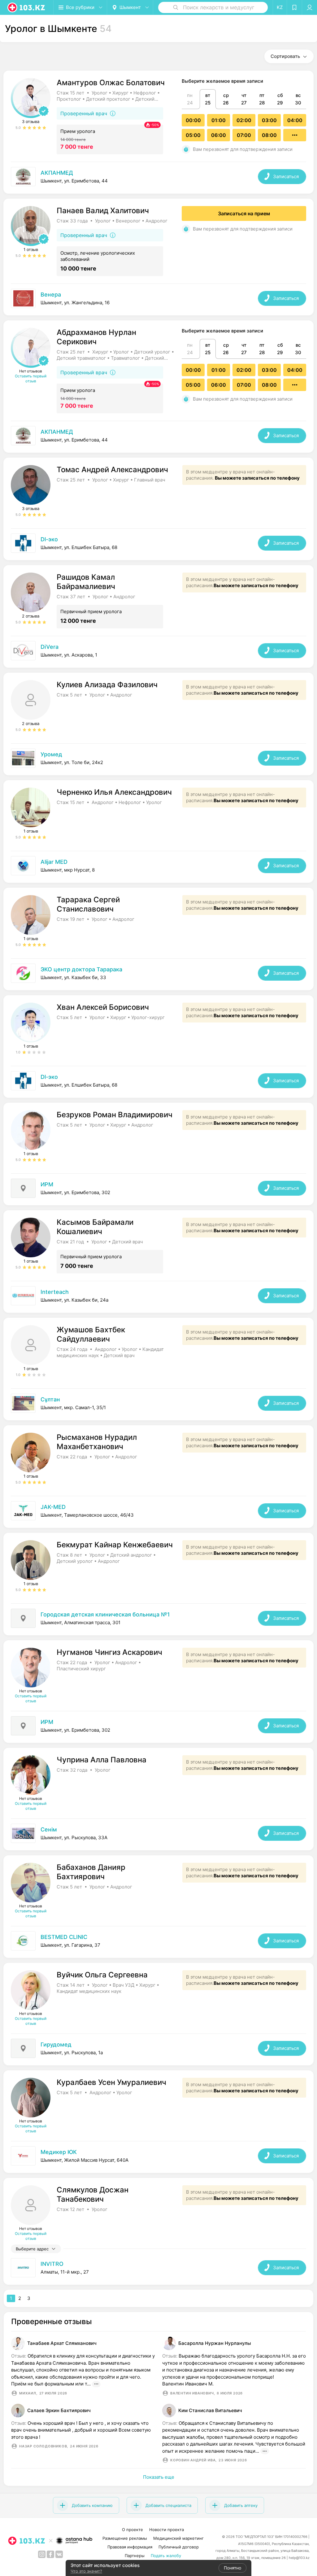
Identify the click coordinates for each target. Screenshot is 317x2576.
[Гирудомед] (158, 2048)
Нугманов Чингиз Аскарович (109, 1652)
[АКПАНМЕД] (158, 177)
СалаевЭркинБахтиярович (59, 2410)
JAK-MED (53, 1507)
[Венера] (158, 298)
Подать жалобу (166, 2556)
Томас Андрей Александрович (112, 470)
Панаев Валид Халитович (103, 211)
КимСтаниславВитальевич (210, 2410)
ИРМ (47, 1184)
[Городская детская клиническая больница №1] (158, 1618)
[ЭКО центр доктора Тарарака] (158, 973)
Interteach (55, 1292)
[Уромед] (158, 758)
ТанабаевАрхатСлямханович (62, 2343)
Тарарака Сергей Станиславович (88, 904)
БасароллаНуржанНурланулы (215, 2343)
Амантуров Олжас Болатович (111, 83)
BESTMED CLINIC (64, 1937)
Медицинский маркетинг (178, 2538)
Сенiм (49, 1829)
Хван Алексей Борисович (103, 1007)
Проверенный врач (84, 113)
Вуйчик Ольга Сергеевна (102, 1975)
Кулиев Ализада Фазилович (107, 685)
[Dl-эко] (158, 543)
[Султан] (158, 1403)
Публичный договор (179, 2547)
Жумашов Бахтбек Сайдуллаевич (91, 1334)
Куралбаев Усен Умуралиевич (111, 2082)
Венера (51, 295)
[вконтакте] (59, 2554)
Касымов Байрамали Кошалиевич (95, 1227)
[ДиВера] (158, 651)
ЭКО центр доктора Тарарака (81, 969)
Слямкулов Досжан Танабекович (93, 2194)
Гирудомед (56, 2044)
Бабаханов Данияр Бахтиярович (91, 1872)
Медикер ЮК (59, 2152)
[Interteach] (158, 1296)
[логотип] (27, 7)
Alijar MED (54, 862)
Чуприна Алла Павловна (102, 1760)
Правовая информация (130, 2547)
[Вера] (158, 1833)
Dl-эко (49, 539)
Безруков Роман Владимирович (115, 1115)
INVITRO (52, 2264)
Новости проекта (167, 2530)
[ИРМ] (158, 1188)
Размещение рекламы (125, 2538)
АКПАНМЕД (57, 173)
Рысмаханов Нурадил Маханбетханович (97, 1442)
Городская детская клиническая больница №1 (105, 1614)
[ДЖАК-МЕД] (158, 1511)
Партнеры (135, 2556)
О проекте (132, 2530)
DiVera (50, 647)
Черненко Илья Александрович (114, 792)
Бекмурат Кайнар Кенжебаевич (115, 1545)
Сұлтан (50, 1399)
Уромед (51, 754)
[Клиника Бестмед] (158, 1941)
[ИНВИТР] (158, 2268)
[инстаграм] (42, 2554)
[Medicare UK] (158, 2156)
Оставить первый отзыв (31, 378)
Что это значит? (86, 2571)
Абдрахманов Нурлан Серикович (96, 337)
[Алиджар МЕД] (158, 866)
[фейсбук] (50, 2554)
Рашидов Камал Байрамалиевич (86, 582)
